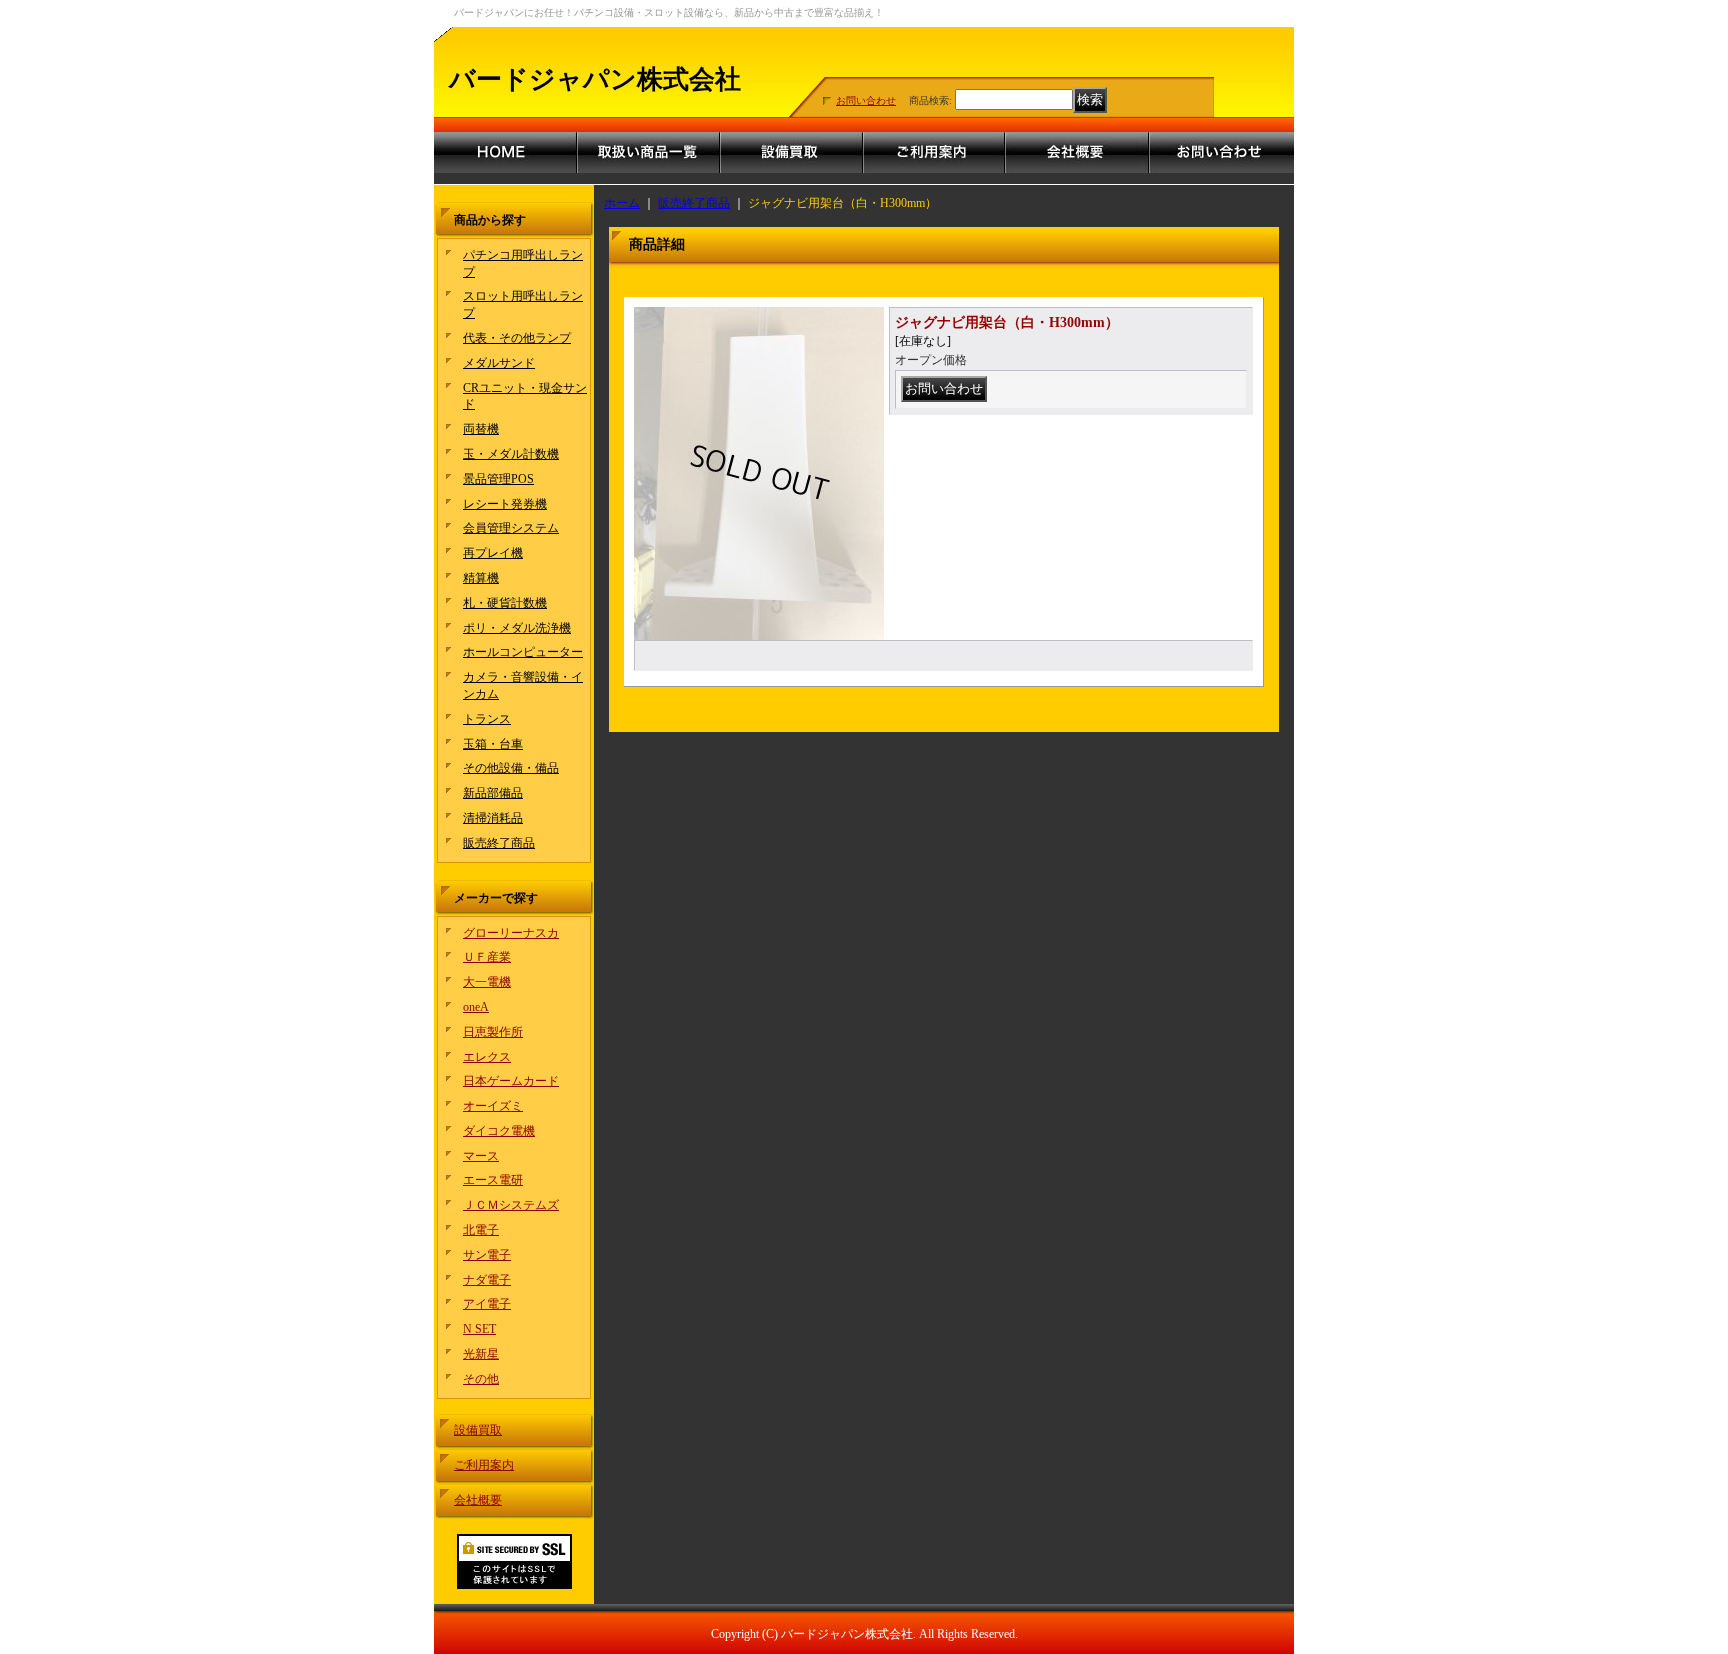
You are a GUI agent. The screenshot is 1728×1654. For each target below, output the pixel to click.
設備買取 (478, 1430)
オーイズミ (493, 1106)
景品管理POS (498, 479)
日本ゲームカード (511, 1081)
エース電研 (493, 1180)
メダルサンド (499, 363)
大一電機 (487, 982)
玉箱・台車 (493, 744)
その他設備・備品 (511, 768)
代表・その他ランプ (517, 338)
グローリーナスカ (511, 933)
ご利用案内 (484, 1465)
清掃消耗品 (493, 818)
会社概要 (478, 1500)
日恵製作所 (493, 1032)
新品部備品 (493, 793)
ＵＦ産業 (487, 957)
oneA (476, 1007)
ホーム (622, 203)
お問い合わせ (866, 100)
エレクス (487, 1057)
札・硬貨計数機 (505, 603)
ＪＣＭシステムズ (511, 1205)
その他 (481, 1379)
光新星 (481, 1354)
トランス (487, 719)
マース (481, 1156)
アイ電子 (487, 1304)
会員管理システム (511, 528)
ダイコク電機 (499, 1131)
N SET (479, 1329)
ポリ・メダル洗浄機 (517, 628)
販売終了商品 (499, 843)
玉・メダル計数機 (511, 454)
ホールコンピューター (523, 652)
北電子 (481, 1230)
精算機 (481, 578)
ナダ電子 (487, 1280)
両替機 (481, 429)
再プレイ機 (493, 553)
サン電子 (487, 1255)
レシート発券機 (505, 504)
